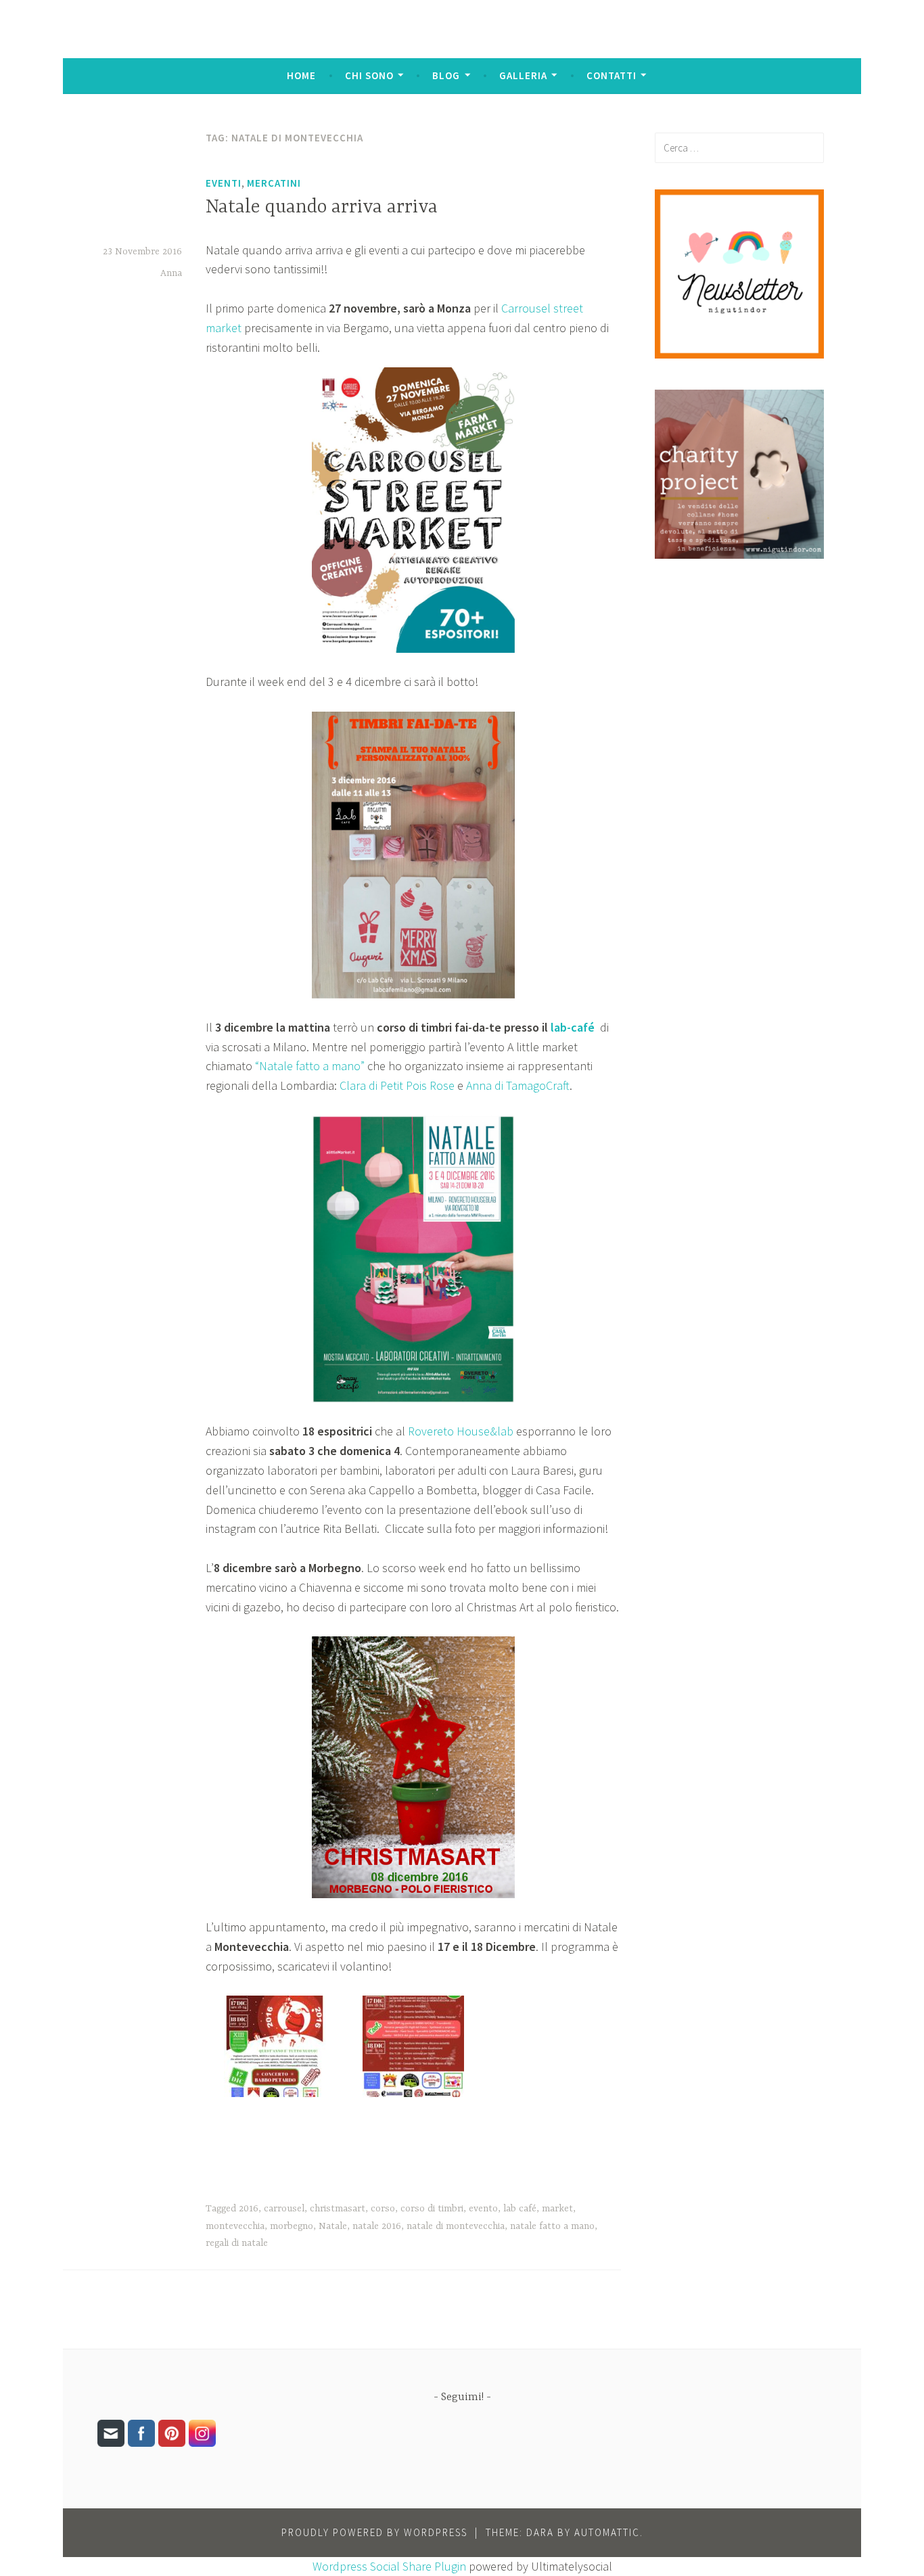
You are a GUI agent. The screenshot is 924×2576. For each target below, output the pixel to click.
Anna (171, 273)
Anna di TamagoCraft (518, 1085)
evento (483, 2209)
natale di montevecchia (456, 2226)
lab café (520, 2209)
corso (383, 2209)
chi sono (369, 75)
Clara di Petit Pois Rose (397, 1085)
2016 (249, 2209)
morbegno (292, 2226)
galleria (523, 75)
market (557, 2209)
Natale (333, 2226)
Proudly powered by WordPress (374, 2532)
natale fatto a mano (552, 2226)
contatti (611, 75)
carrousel (284, 2209)
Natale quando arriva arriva (322, 208)
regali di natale (237, 2243)
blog (446, 75)
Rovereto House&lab (461, 1431)
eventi (224, 183)
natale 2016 (377, 2226)
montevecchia (235, 2226)
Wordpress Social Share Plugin (391, 2566)
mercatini (274, 183)
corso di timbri (432, 2209)
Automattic (607, 2532)
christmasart (338, 2209)
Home (301, 75)
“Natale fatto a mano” (310, 1066)
